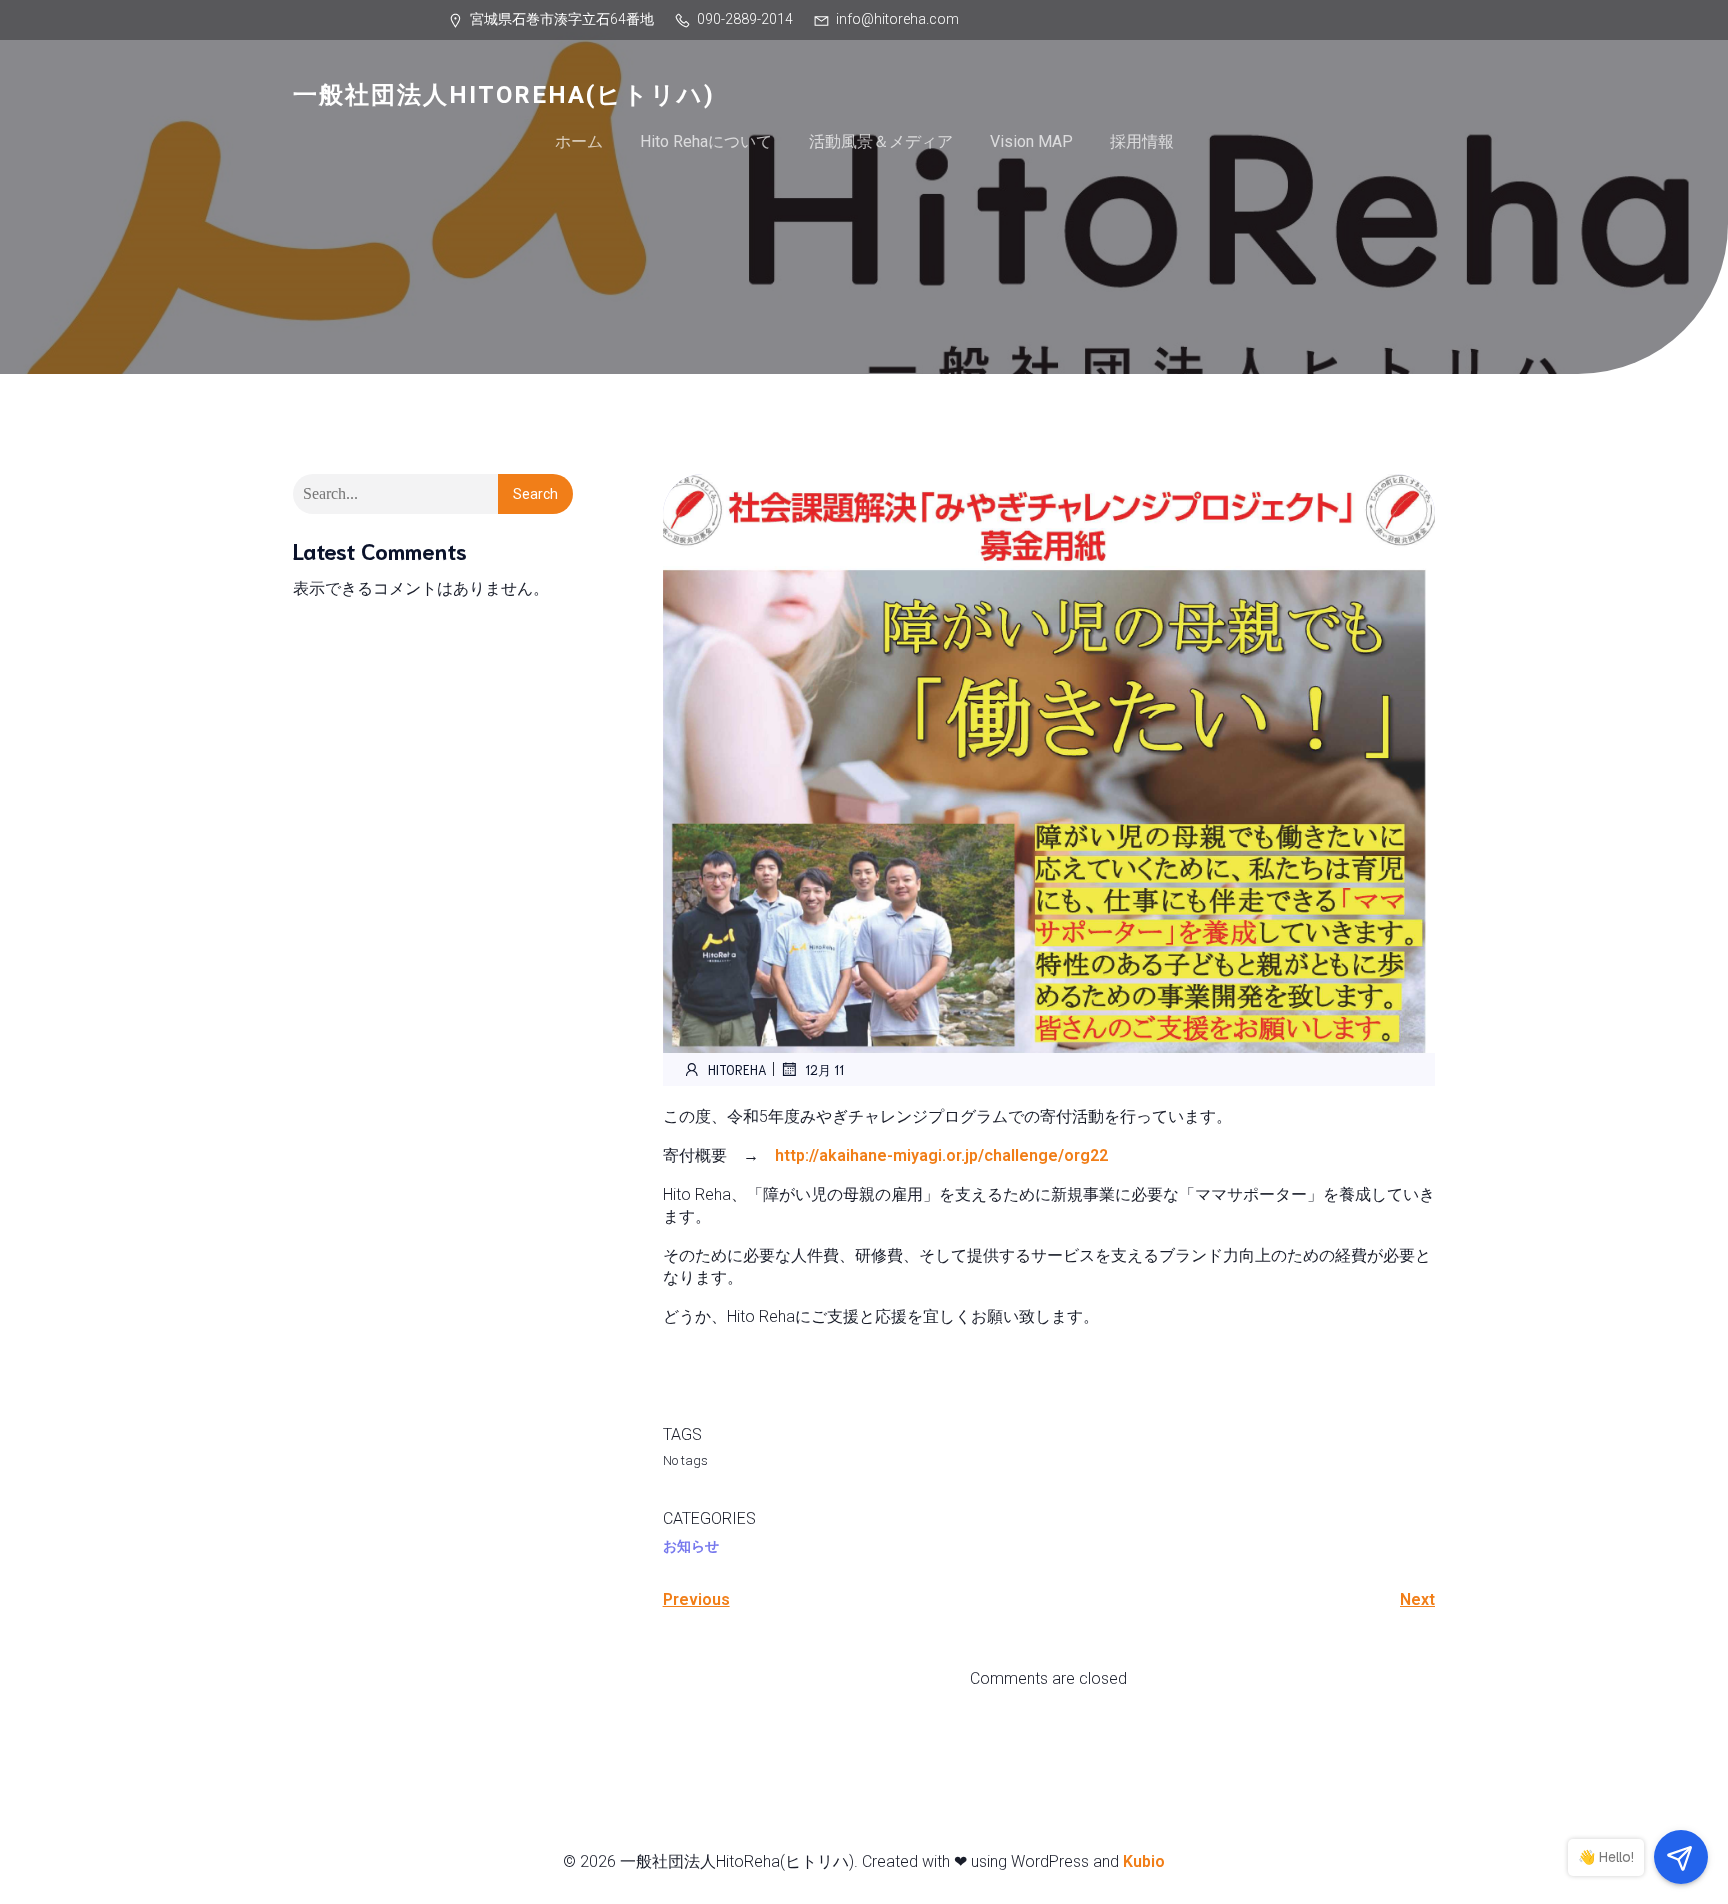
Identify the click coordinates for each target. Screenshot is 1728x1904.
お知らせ (691, 1546)
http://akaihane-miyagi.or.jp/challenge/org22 (941, 1155)
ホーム (579, 141)
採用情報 (1142, 141)
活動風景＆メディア (881, 141)
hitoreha (737, 1069)
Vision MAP (1031, 141)
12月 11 (824, 1069)
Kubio (1144, 1861)
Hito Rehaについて (706, 141)
